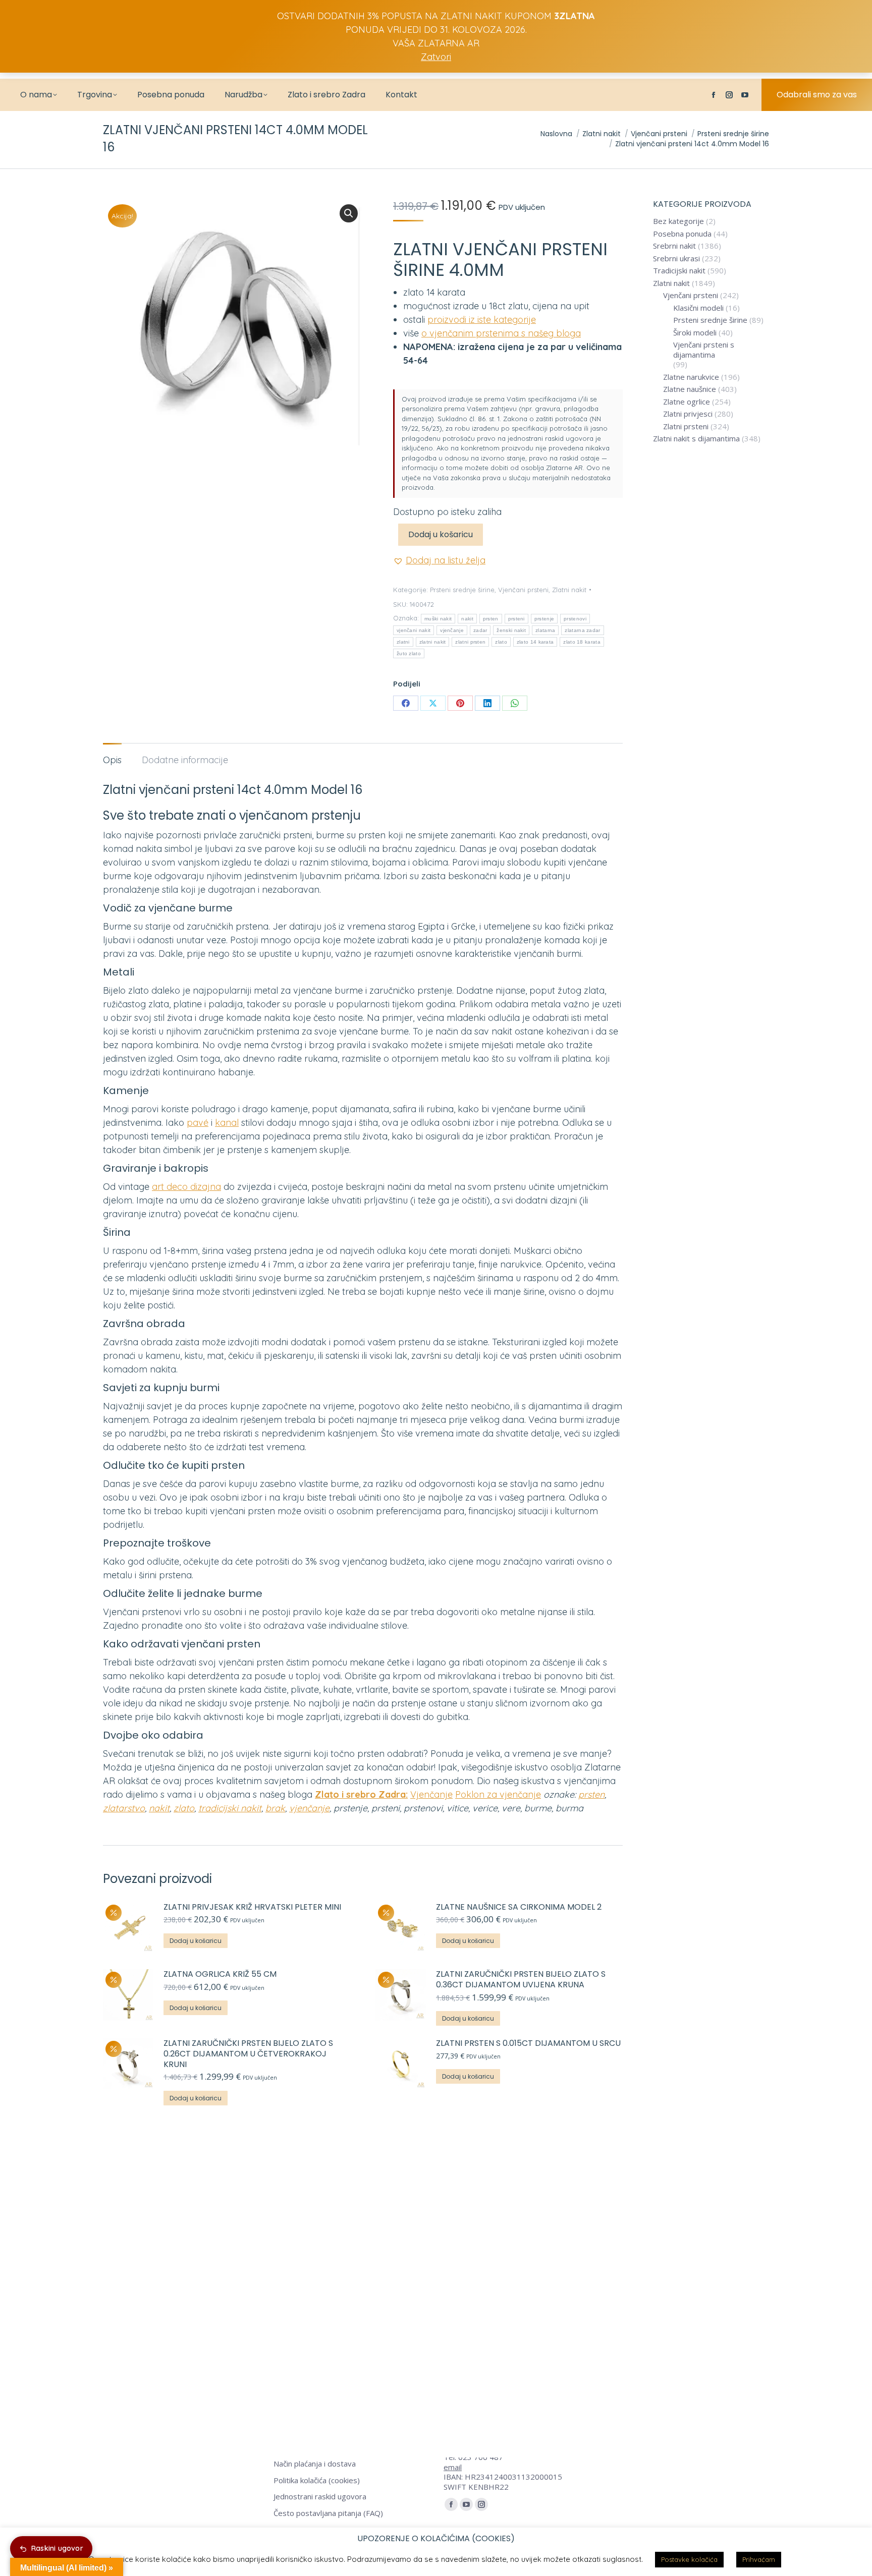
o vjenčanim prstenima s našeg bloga (501, 333)
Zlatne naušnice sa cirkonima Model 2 (519, 1907)
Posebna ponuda (682, 234)
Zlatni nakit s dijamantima (696, 439)
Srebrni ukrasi (676, 259)
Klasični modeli (698, 308)
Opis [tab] (112, 760)
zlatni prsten (470, 642)
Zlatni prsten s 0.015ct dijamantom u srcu (529, 2044)
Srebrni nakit (674, 246)
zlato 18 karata (582, 642)
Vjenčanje (431, 1794)
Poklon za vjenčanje (498, 1794)
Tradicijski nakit (679, 271)
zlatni (403, 642)
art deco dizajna (186, 1187)
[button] (349, 213)
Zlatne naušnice (690, 389)
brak (275, 1808)
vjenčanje (452, 630)
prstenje (544, 619)
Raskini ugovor (57, 2548)
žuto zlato (409, 653)
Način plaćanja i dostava (315, 2464)
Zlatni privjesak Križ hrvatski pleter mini (252, 1907)
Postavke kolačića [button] (689, 2559)
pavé (198, 1123)
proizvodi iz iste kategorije (482, 320)
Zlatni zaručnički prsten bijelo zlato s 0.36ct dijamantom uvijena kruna (521, 1980)
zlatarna (545, 630)
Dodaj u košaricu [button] (196, 1941)
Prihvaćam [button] (759, 2559)
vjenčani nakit (414, 630)
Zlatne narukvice (691, 377)
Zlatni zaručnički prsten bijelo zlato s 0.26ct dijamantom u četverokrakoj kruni (248, 2054)
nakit (467, 619)
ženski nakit (511, 630)
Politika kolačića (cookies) (317, 2480)
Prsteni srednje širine (462, 590)
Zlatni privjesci (688, 414)
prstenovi (575, 619)
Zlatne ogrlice (687, 402)
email (453, 2467)
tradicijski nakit (230, 1808)
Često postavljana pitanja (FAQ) (328, 2513)
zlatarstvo (124, 1808)
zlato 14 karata (535, 642)
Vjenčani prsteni (523, 590)
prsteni (516, 619)
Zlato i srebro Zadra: (361, 1794)
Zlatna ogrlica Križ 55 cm (220, 1974)
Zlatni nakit (569, 590)
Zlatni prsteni (686, 426)
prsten (491, 619)
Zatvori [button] (436, 57)
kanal (227, 1123)
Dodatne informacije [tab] (185, 760)
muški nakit (438, 619)
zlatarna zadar (582, 630)
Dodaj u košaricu (441, 534)
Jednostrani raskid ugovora (320, 2497)
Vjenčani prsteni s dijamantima (704, 350)
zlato (501, 642)
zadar (480, 630)
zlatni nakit (433, 642)
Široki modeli (695, 333)
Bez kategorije (678, 221)
